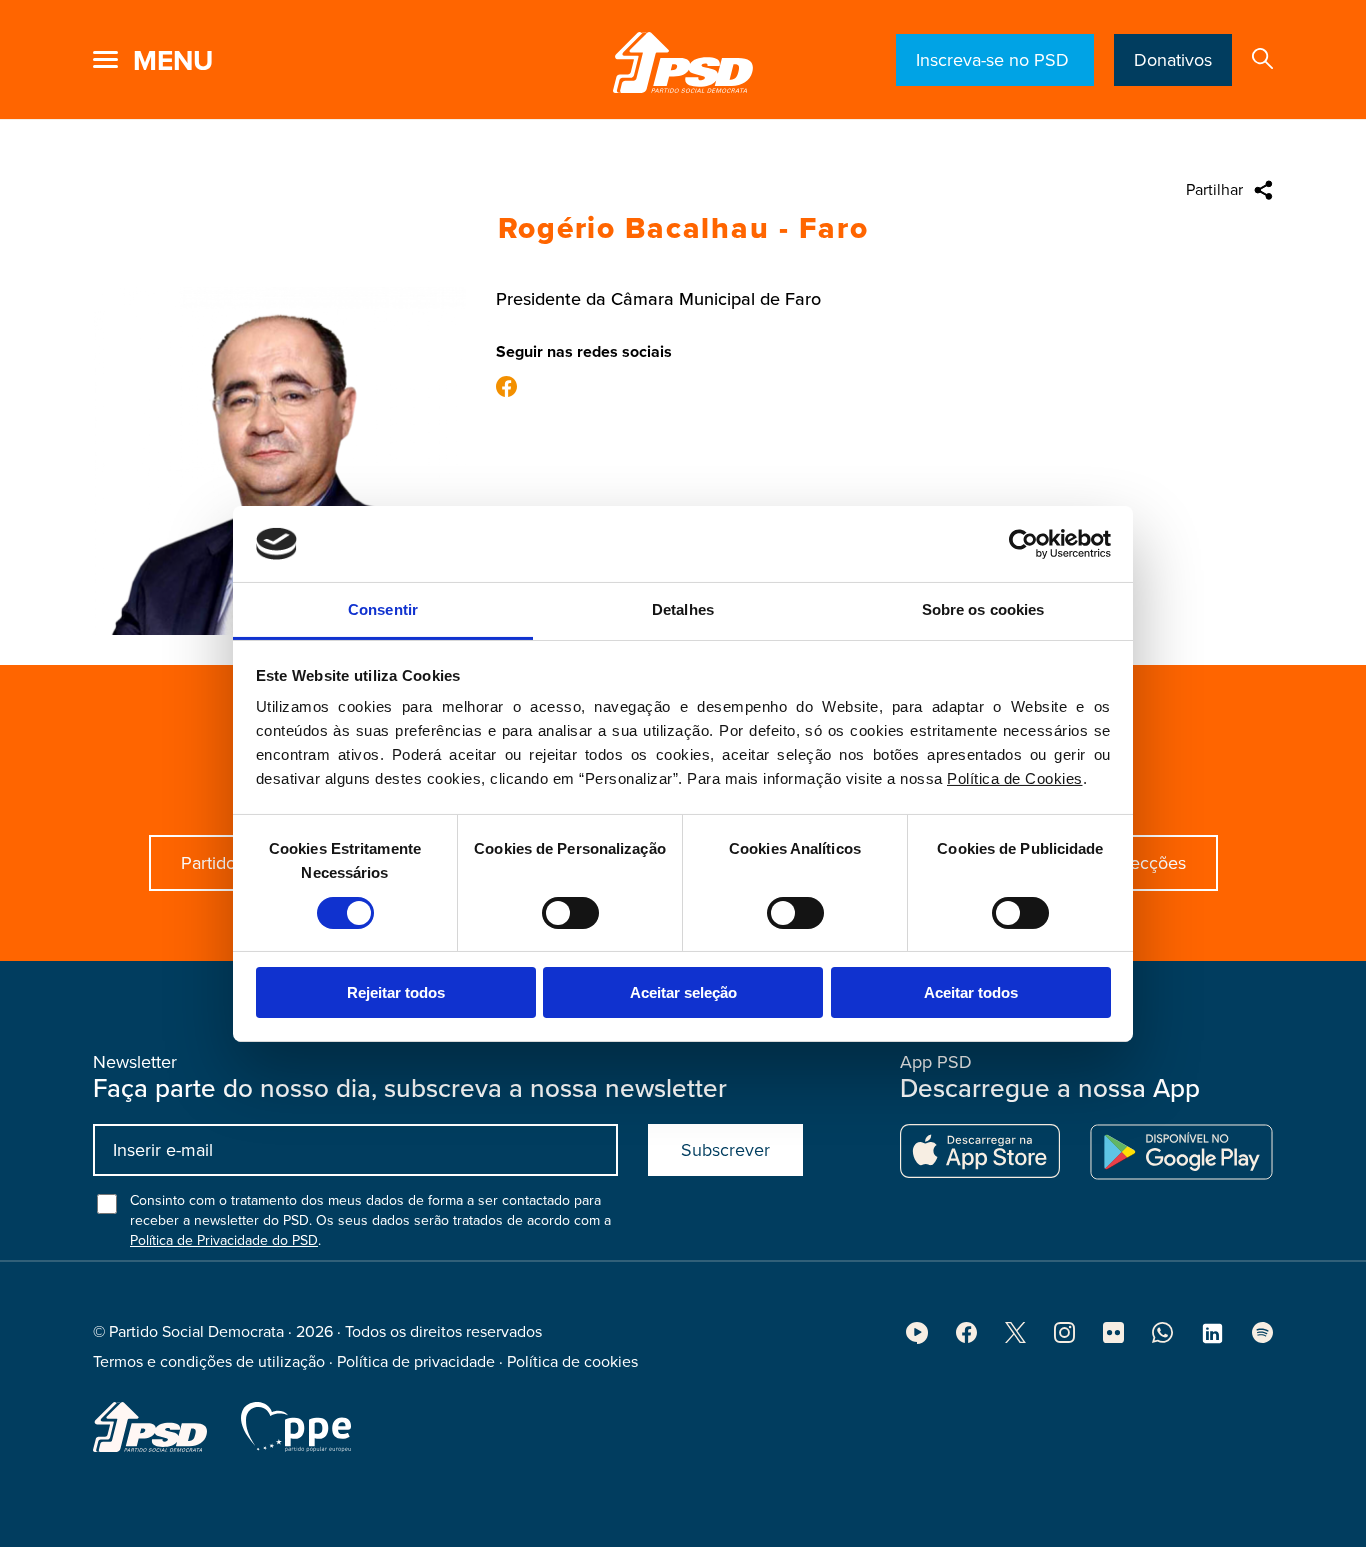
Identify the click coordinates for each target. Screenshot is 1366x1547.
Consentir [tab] (383, 609)
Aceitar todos (971, 992)
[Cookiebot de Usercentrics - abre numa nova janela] (1023, 544)
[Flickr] (1113, 1338)
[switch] (570, 913)
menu (173, 61)
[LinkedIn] (1212, 1340)
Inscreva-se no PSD (995, 60)
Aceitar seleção (683, 992)
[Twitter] (1015, 1338)
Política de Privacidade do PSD (224, 1240)
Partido (208, 863)
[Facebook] (506, 389)
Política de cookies (572, 1362)
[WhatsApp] (1162, 1338)
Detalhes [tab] (683, 609)
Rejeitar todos (396, 992)
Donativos (1173, 60)
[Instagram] (1064, 1338)
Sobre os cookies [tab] (983, 609)
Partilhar (1214, 190)
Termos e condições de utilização (209, 1362)
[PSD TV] (917, 1339)
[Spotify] (1262, 1338)
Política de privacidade (416, 1362)
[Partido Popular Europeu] (296, 1427)
